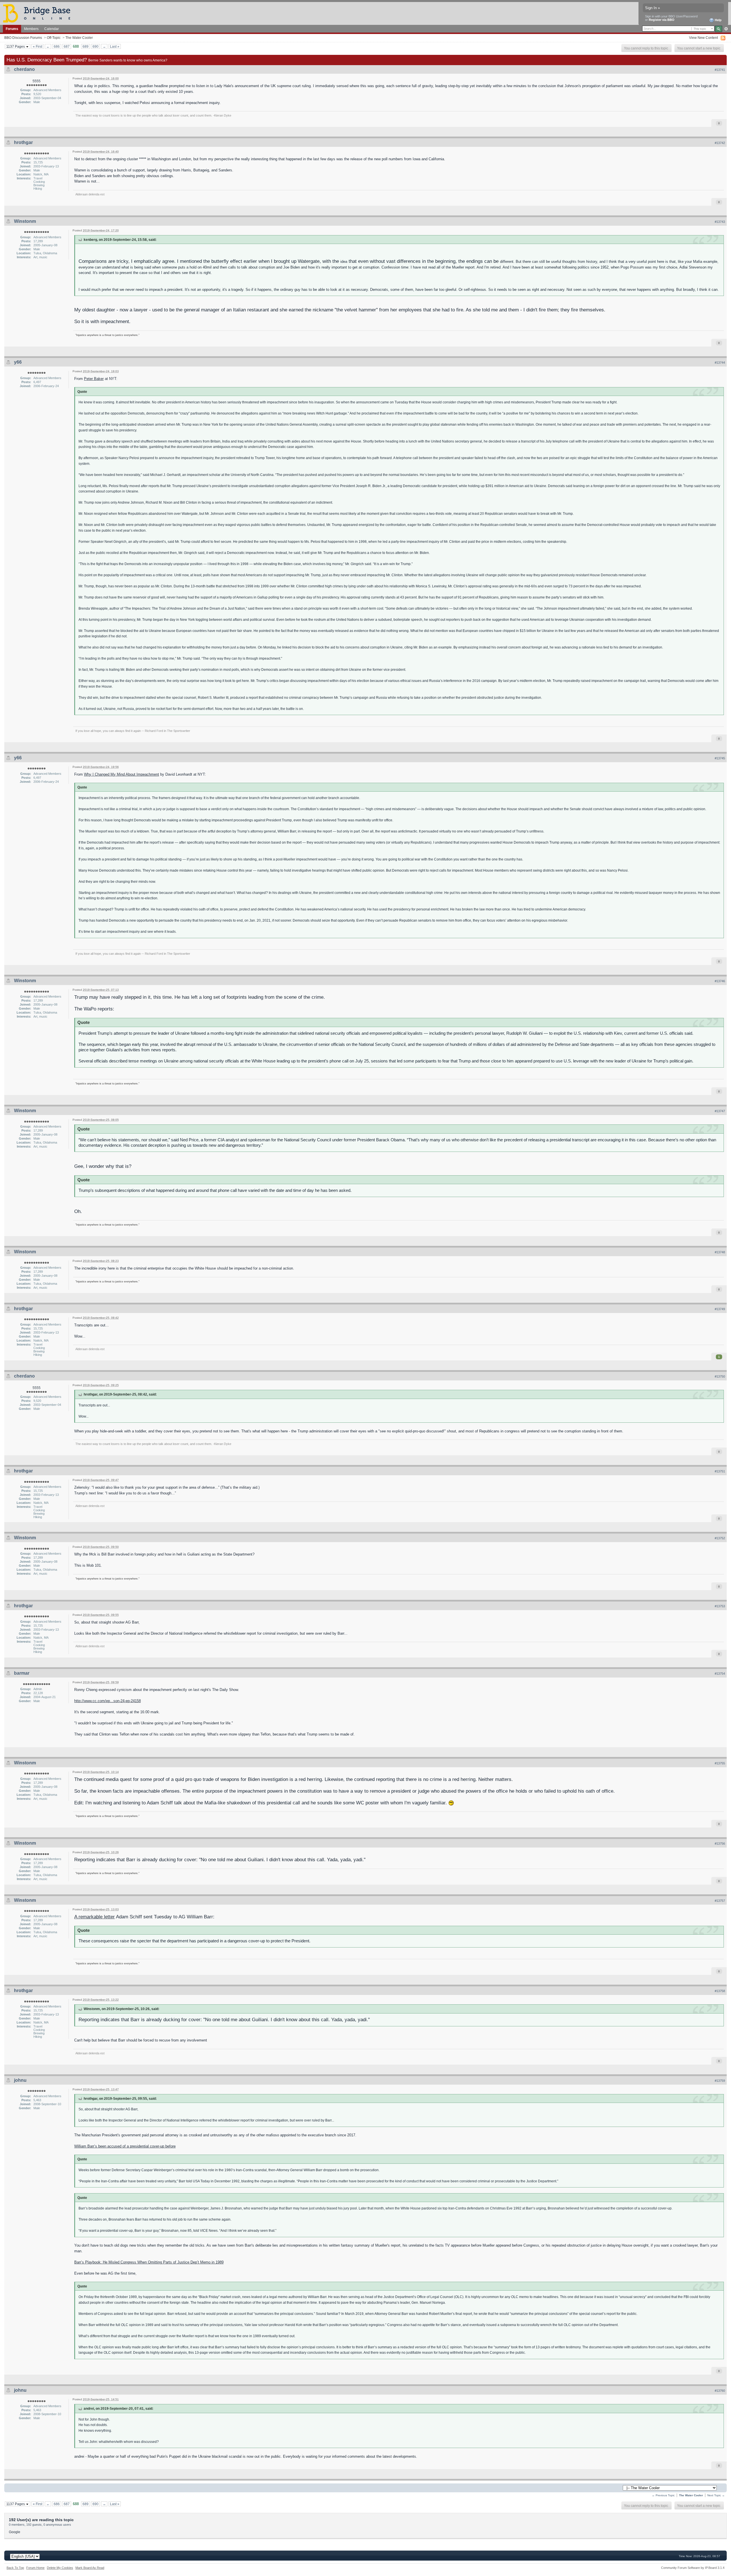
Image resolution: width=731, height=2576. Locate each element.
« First (38, 46)
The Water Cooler (79, 38)
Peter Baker (94, 379)
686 (57, 46)
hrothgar (23, 142)
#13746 (720, 981)
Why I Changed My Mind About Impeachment (122, 774)
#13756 (720, 1844)
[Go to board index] (39, 13)
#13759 (720, 2081)
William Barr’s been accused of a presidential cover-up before (125, 2146)
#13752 (720, 1538)
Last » (115, 46)
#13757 (720, 1901)
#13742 (720, 143)
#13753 (720, 1606)
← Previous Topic (663, 2495)
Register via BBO (662, 20)
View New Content (703, 38)
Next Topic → (716, 2495)
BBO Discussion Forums (23, 38)
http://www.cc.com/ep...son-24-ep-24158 (108, 1701)
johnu (20, 2080)
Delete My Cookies (60, 2568)
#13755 (720, 1763)
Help (718, 20)
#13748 (720, 1252)
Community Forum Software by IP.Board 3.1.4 (693, 2568)
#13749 (720, 1309)
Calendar (52, 29)
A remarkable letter (95, 1917)
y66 (18, 362)
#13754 (720, 1674)
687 (67, 46)
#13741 (720, 70)
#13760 (720, 2391)
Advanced (726, 29)
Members (31, 29)
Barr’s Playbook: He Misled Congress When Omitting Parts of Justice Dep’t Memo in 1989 (149, 2262)
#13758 (720, 1991)
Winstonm (25, 221)
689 (86, 46)
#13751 (720, 1471)
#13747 (720, 1111)
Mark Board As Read (90, 2568)
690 (96, 46)
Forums (12, 29)
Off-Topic (54, 38)
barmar (22, 1673)
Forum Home (35, 2568)
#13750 (720, 1376)
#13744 (720, 363)
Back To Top (15, 2568)
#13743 (720, 222)
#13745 (720, 758)
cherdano (24, 69)
